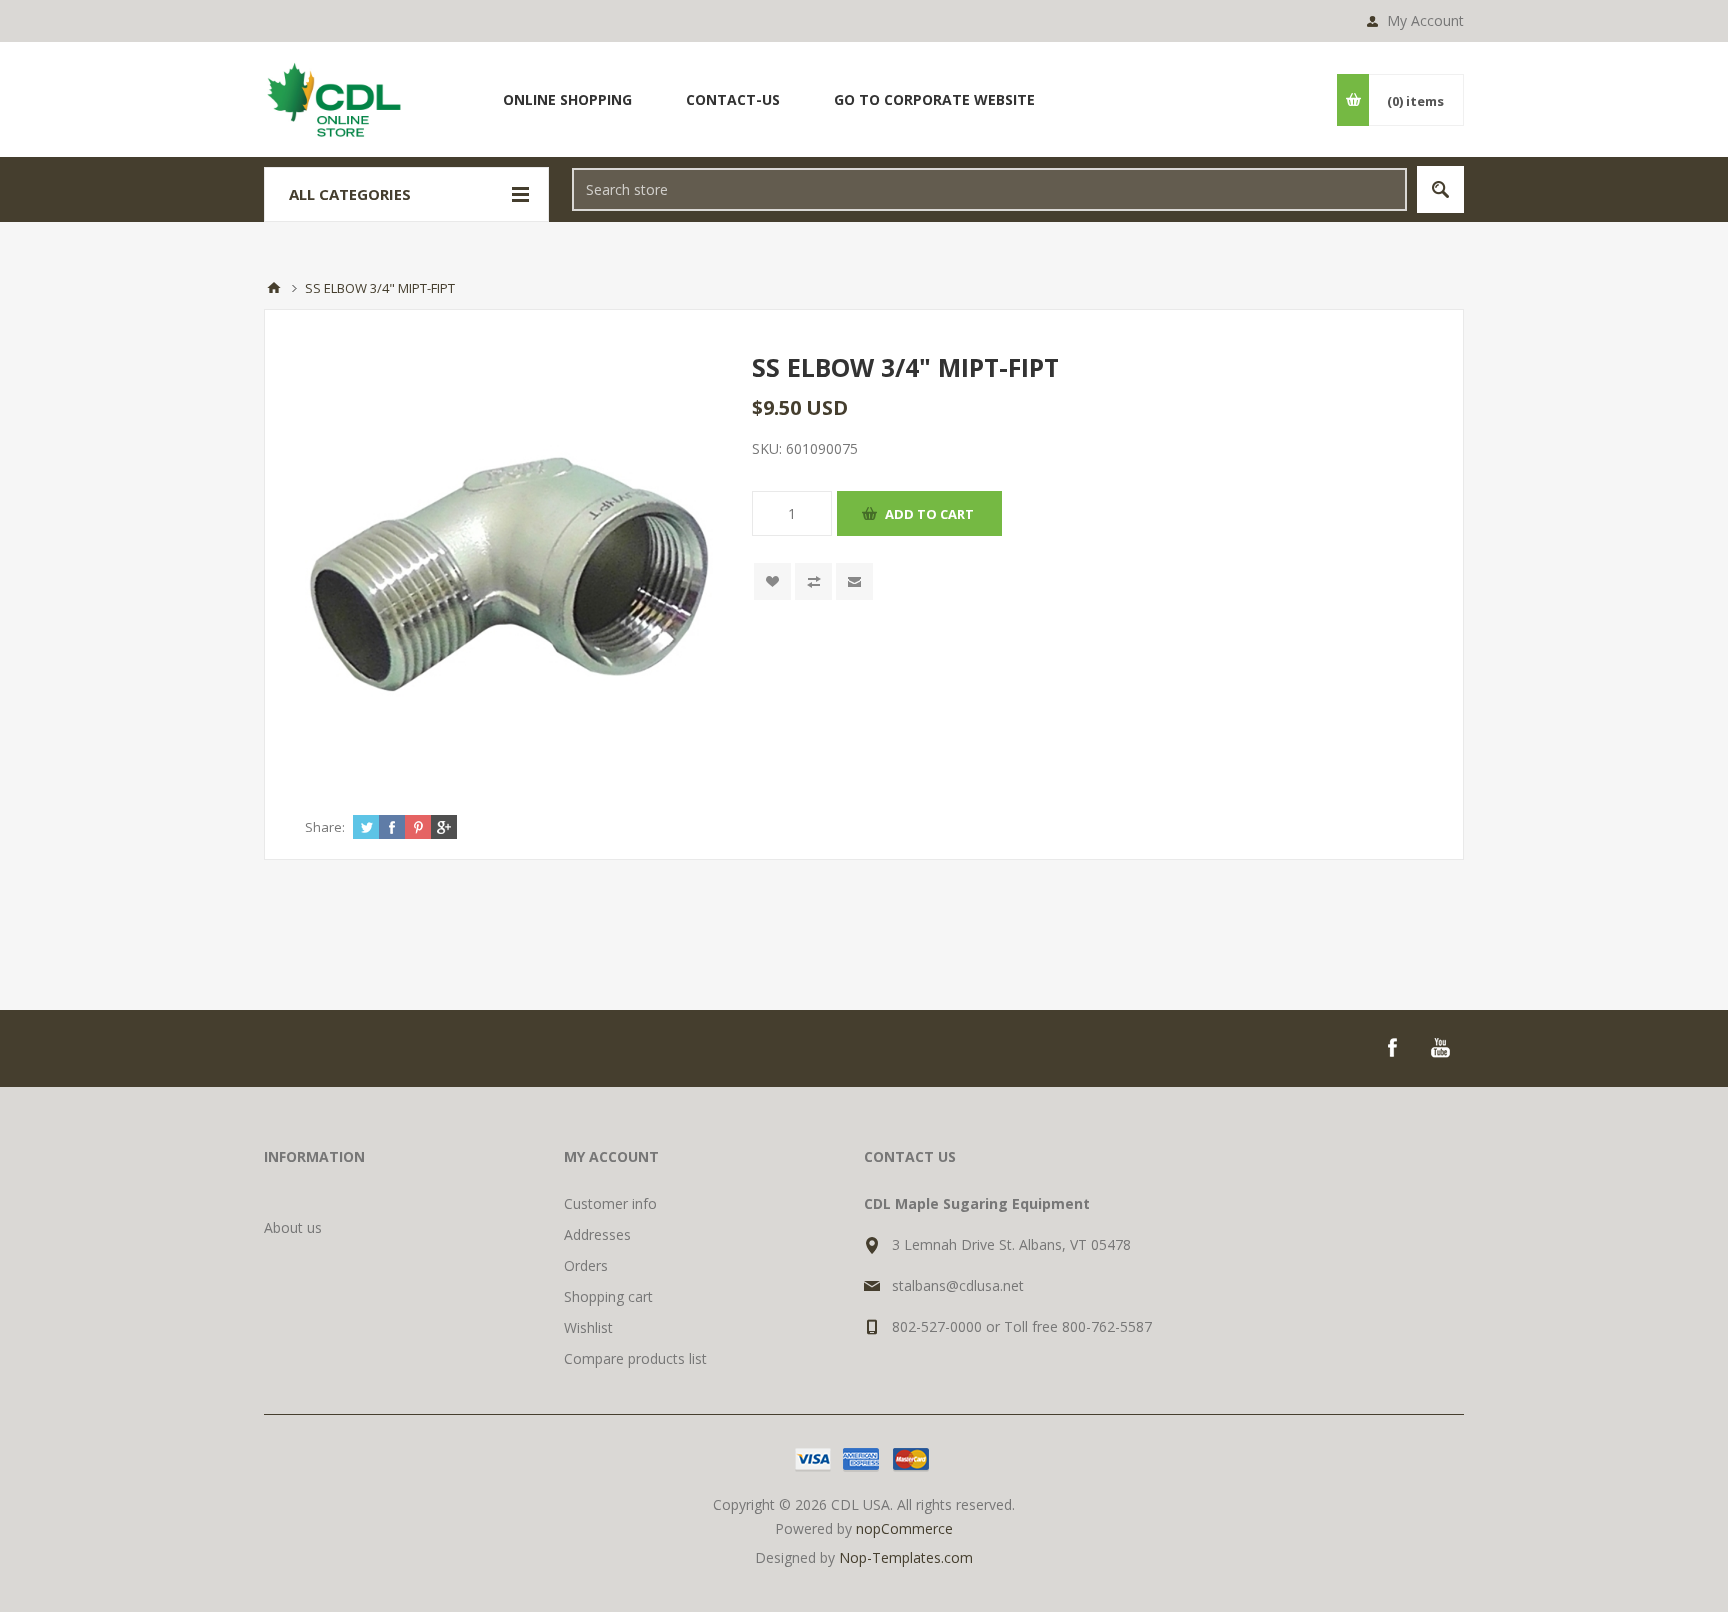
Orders (586, 1265)
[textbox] (989, 189)
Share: (325, 827)
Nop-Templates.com (906, 1557)
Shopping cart (608, 1296)
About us (293, 1227)
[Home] (274, 288)
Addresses (597, 1234)
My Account (1425, 20)
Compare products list (635, 1358)
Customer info (610, 1203)
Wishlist (588, 1327)
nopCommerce (904, 1528)
